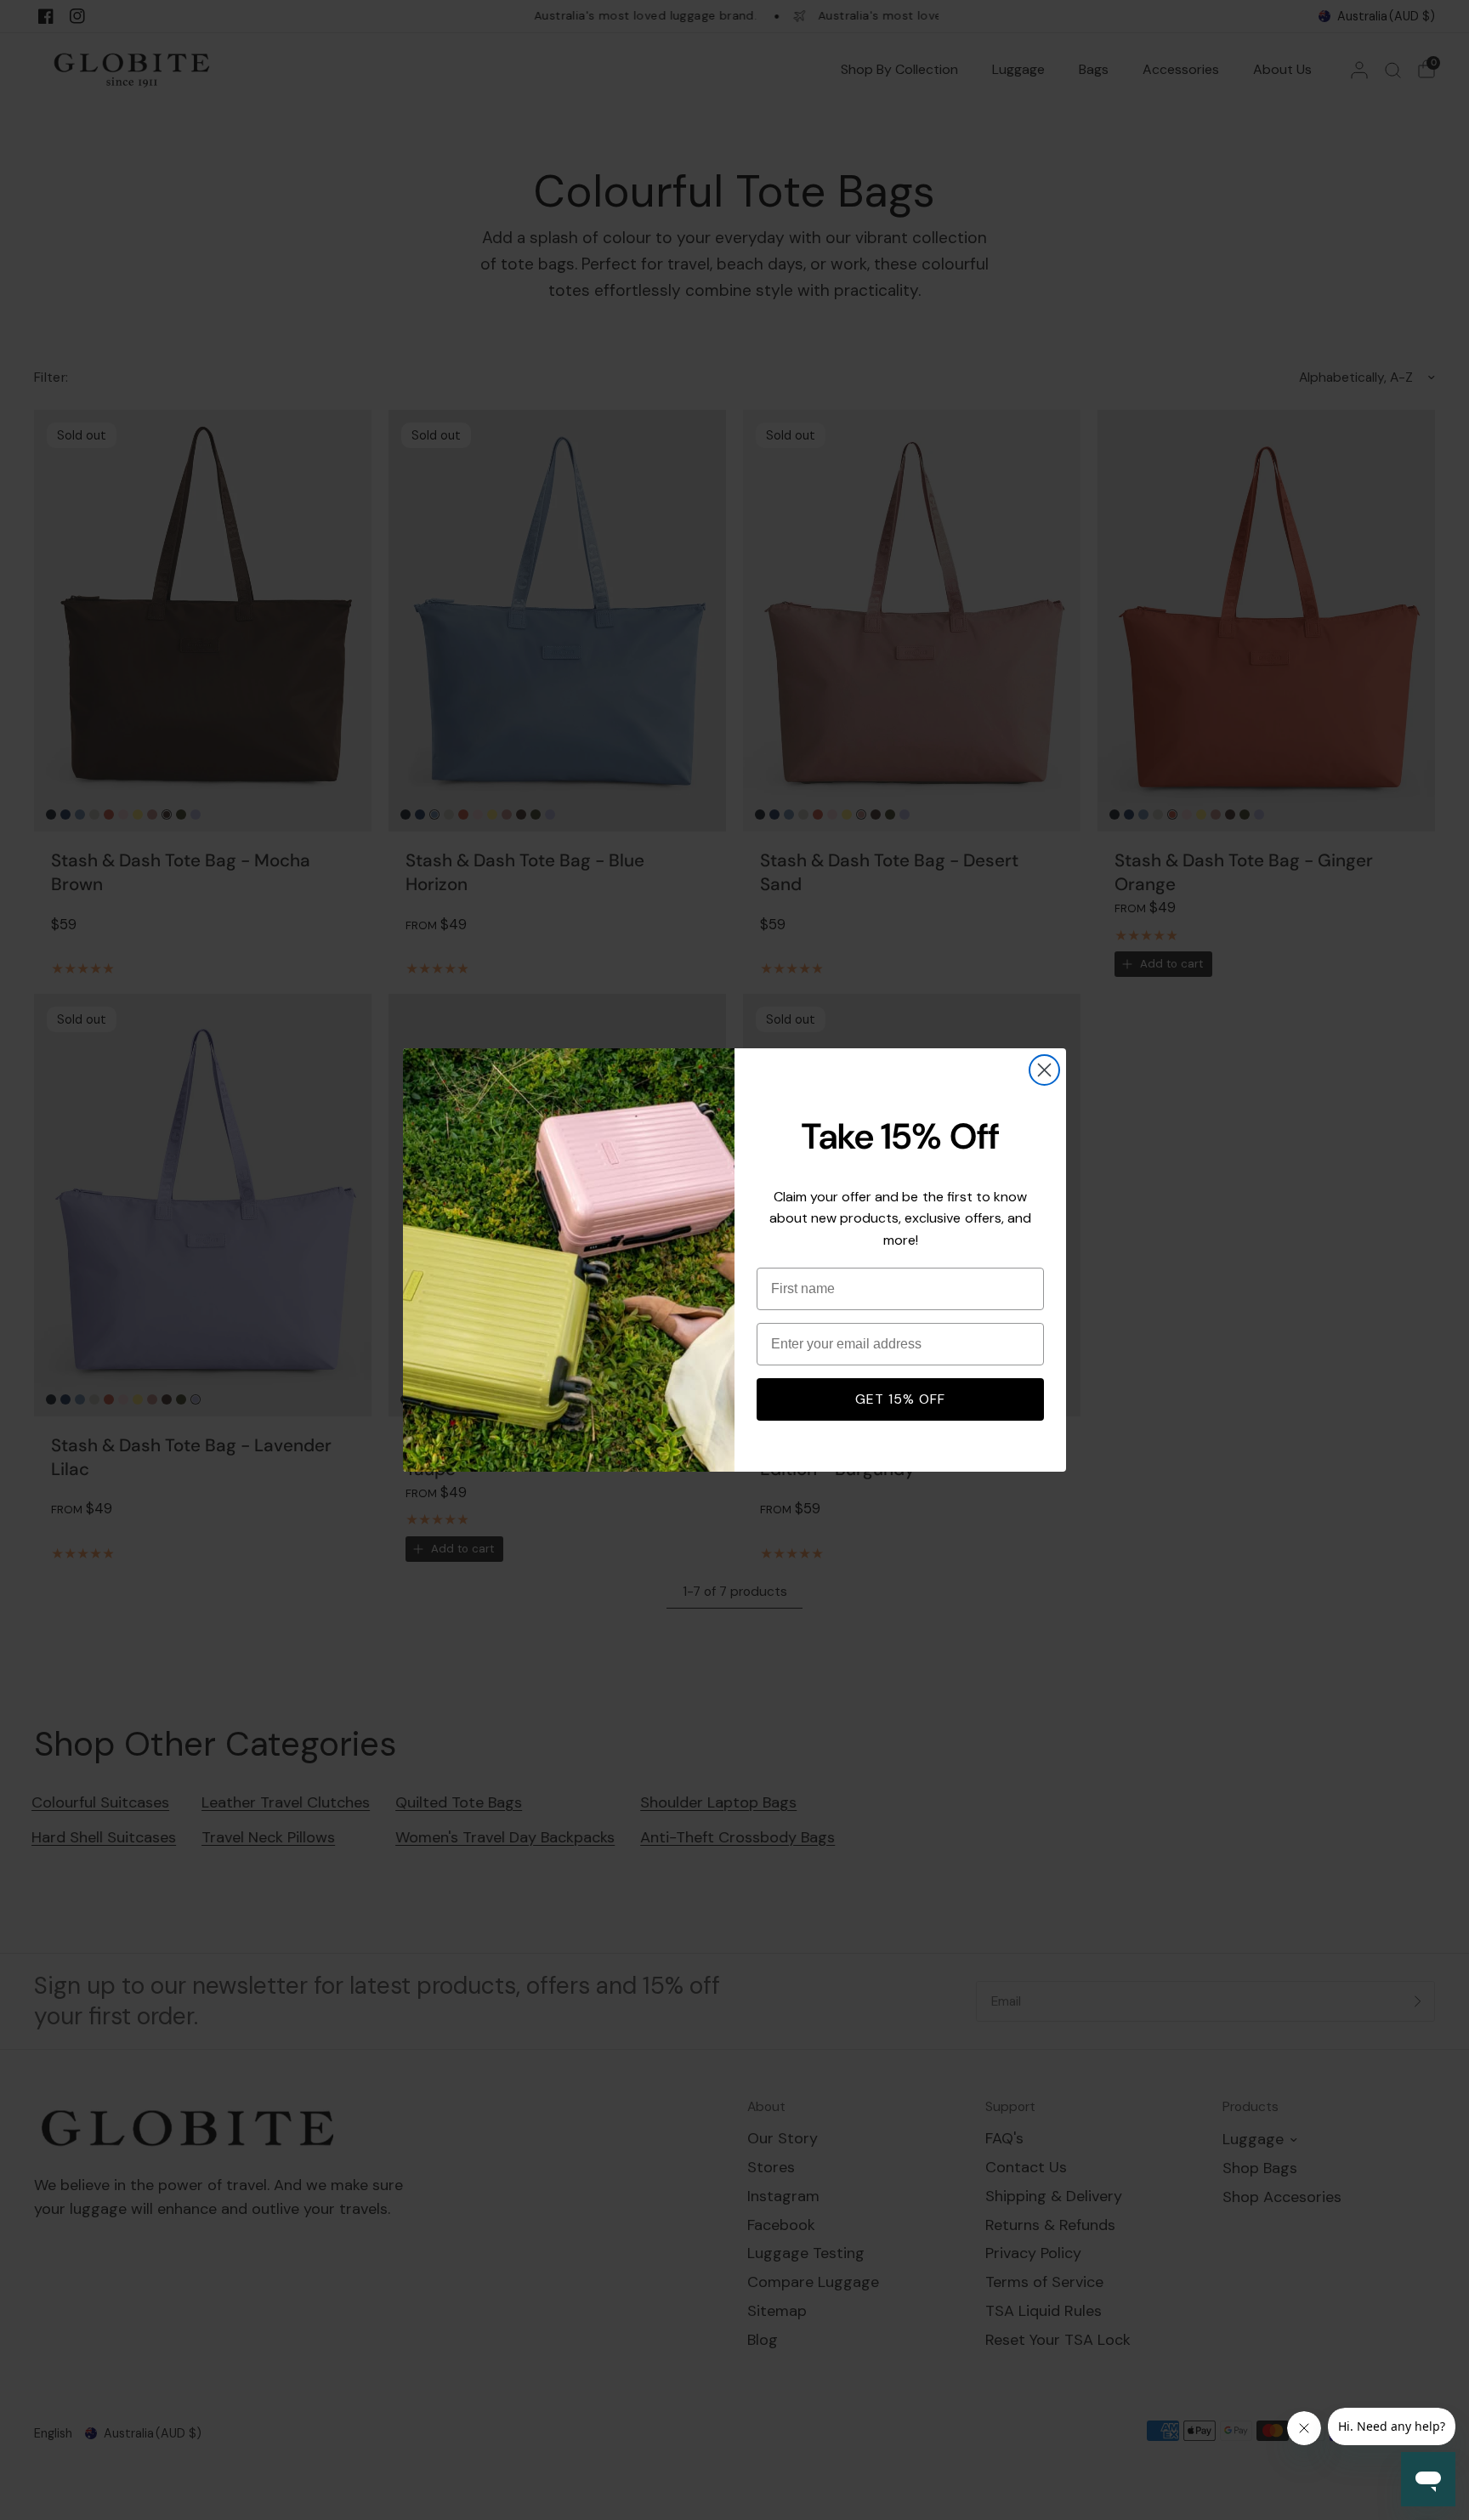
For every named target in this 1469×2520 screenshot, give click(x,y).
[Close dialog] (1044, 1070)
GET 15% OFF (900, 1399)
